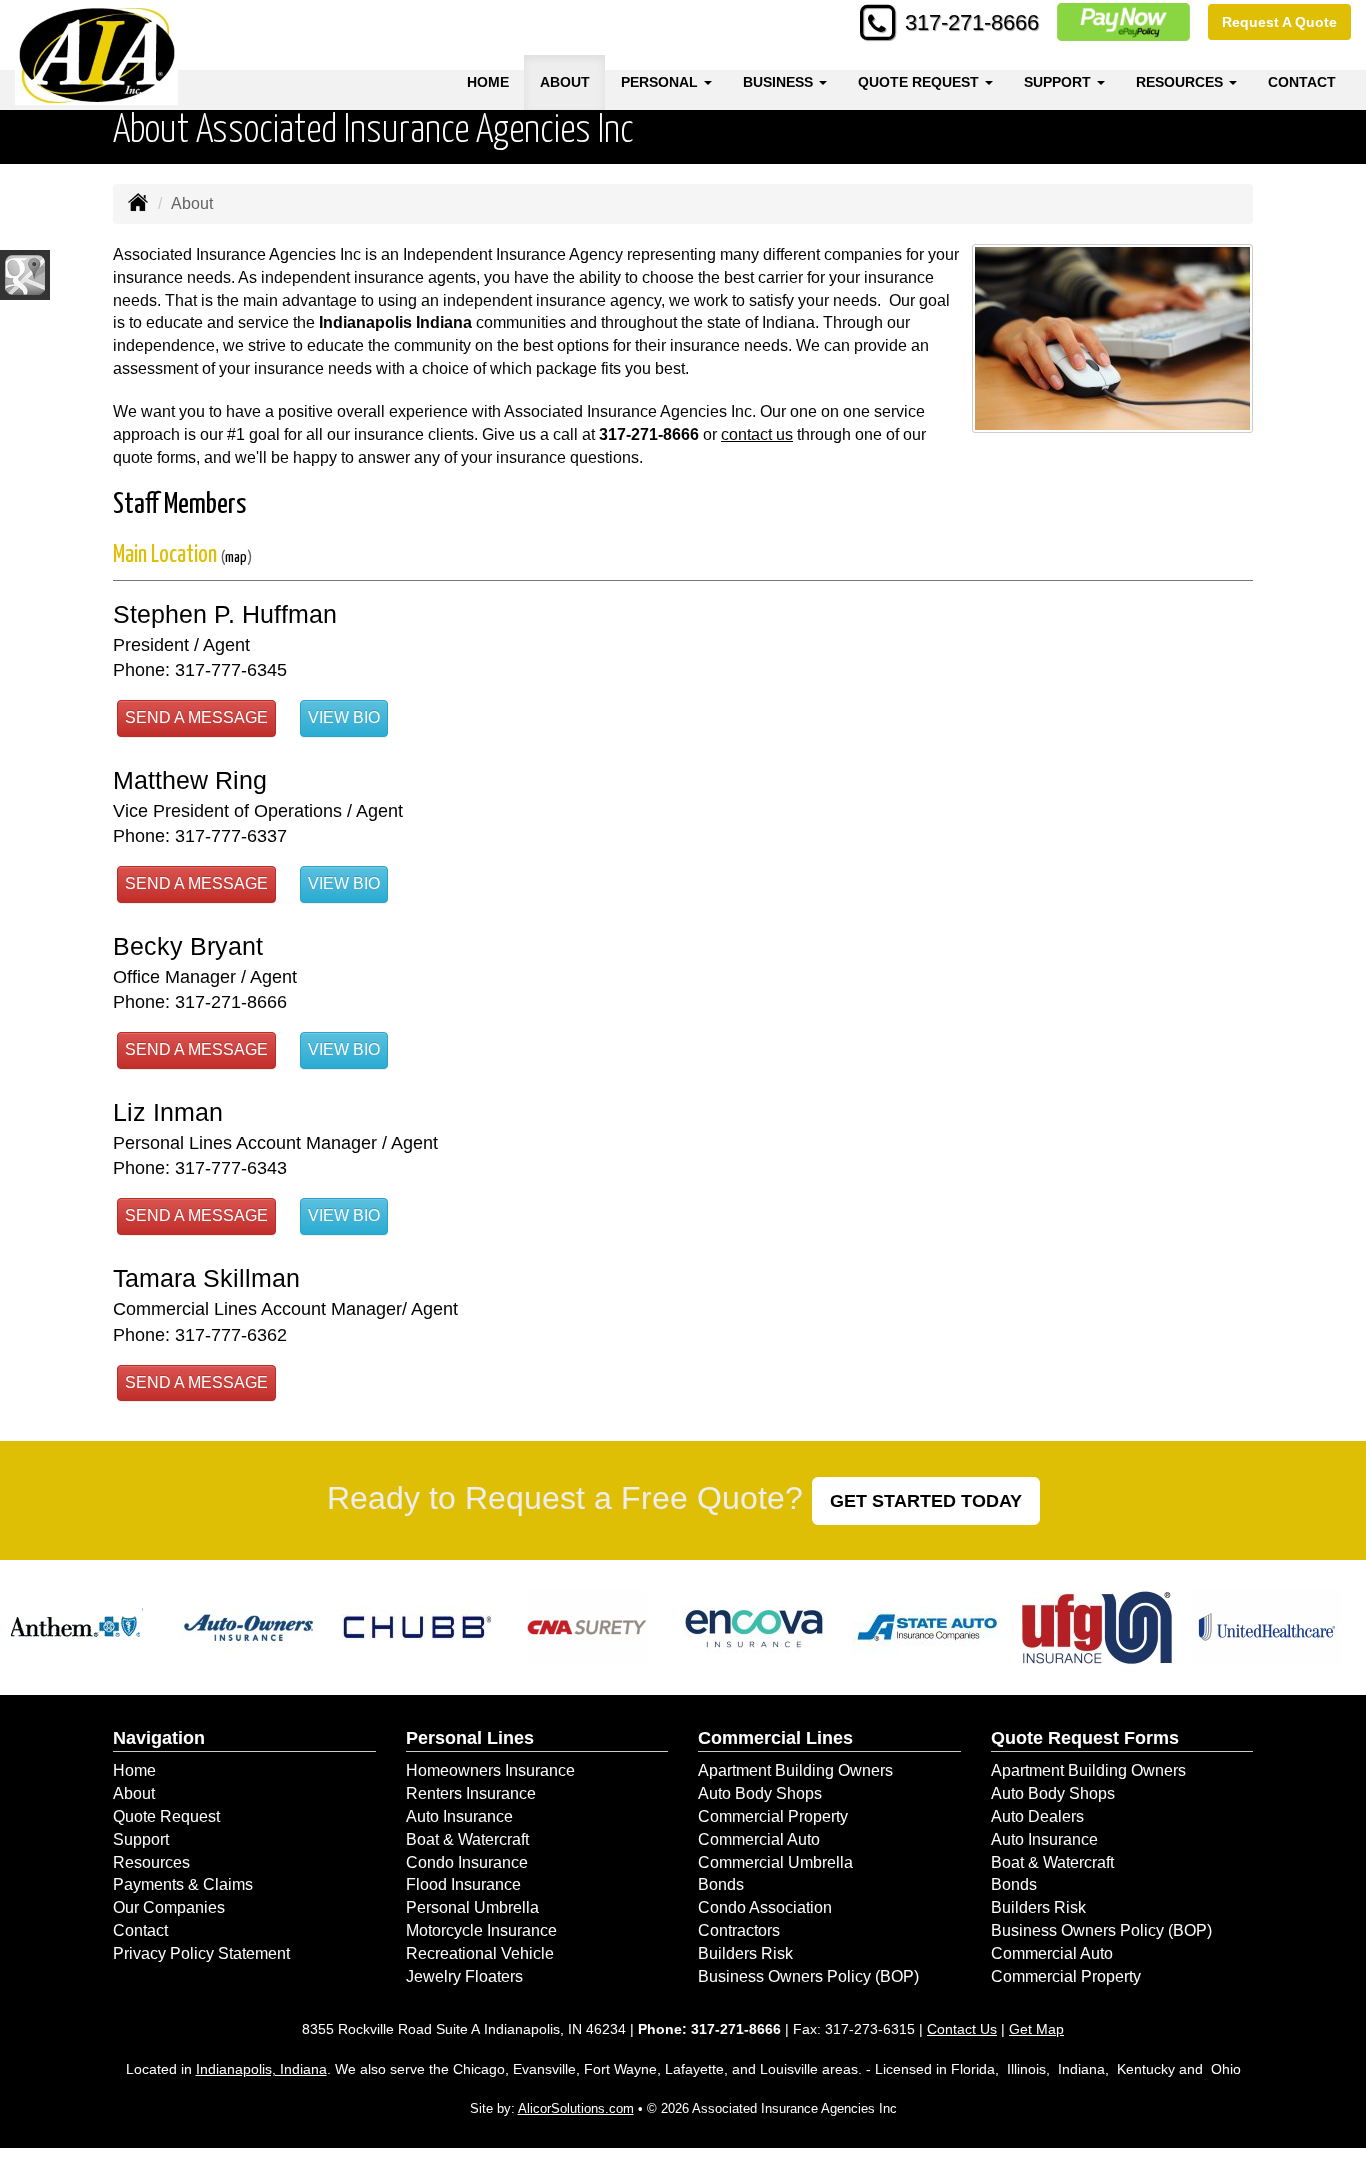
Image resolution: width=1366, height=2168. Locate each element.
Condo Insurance (467, 1862)
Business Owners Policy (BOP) (808, 1976)
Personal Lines (470, 1738)
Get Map (1036, 2029)
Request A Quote (1279, 22)
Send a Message (196, 717)
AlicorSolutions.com (576, 2108)
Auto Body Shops (760, 1793)
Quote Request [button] (920, 82)
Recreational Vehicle (480, 1953)
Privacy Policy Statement (201, 1953)
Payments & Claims (183, 1884)
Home (488, 82)
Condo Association (765, 1907)
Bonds (721, 1884)
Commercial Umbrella (775, 1862)
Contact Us (962, 2029)
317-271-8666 (972, 22)
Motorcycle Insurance (481, 1930)
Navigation (159, 1738)
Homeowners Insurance (490, 1770)
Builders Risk (745, 1953)
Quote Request (166, 1816)
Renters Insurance (471, 1793)
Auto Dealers (1037, 1816)
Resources (151, 1862)
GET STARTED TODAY (926, 1501)
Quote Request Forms (1085, 1738)
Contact (1302, 82)
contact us (757, 434)
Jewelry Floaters (464, 1976)
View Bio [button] (344, 717)
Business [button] (780, 82)
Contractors (739, 1930)
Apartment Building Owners (795, 1770)
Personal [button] (661, 82)
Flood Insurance (463, 1884)
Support (141, 1839)
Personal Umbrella (472, 1907)
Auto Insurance (459, 1816)
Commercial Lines (775, 1738)
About (565, 82)
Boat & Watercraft (467, 1839)
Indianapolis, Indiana (261, 2069)
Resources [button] (1181, 82)
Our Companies (169, 1907)
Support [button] (1059, 82)
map (236, 557)
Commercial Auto (759, 1839)
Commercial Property (773, 1816)
